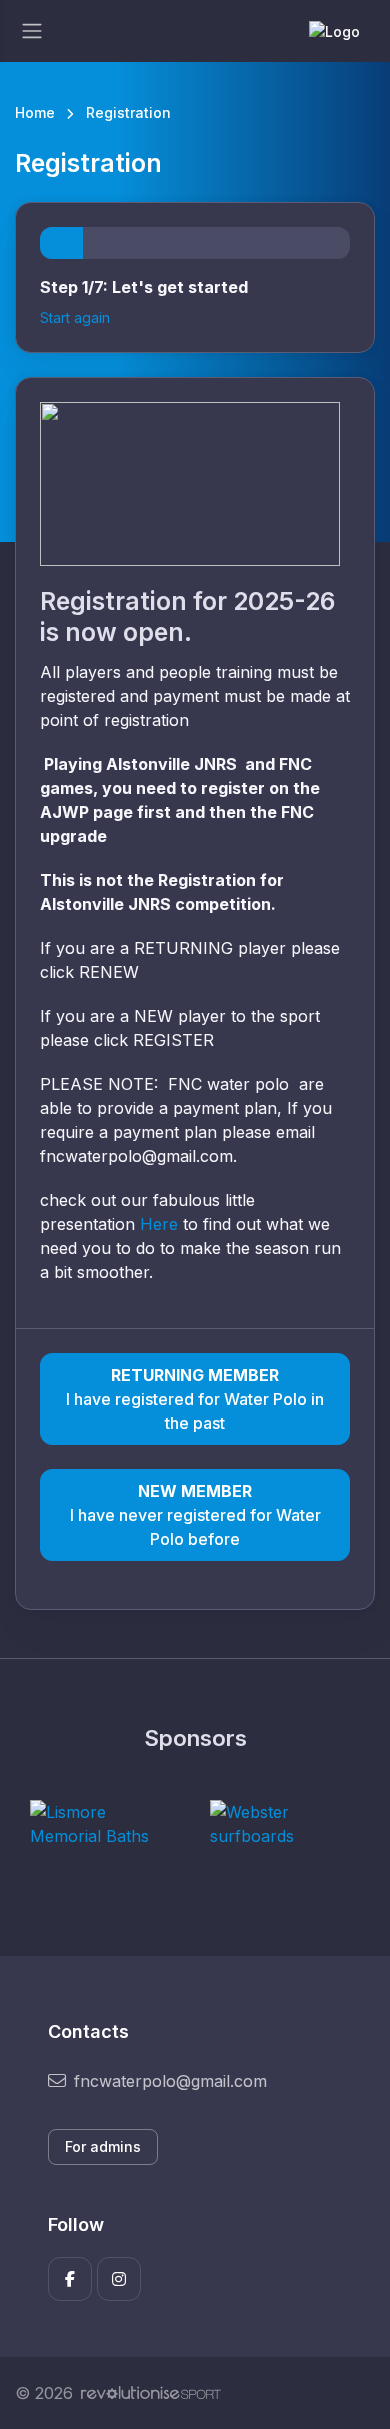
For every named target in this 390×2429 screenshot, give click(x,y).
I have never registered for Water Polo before (195, 1515)
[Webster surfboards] (285, 1824)
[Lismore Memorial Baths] (105, 1824)
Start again (75, 317)
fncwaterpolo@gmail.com (170, 2081)
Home (35, 112)
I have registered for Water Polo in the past (195, 1399)
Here (159, 1224)
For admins (103, 2146)
